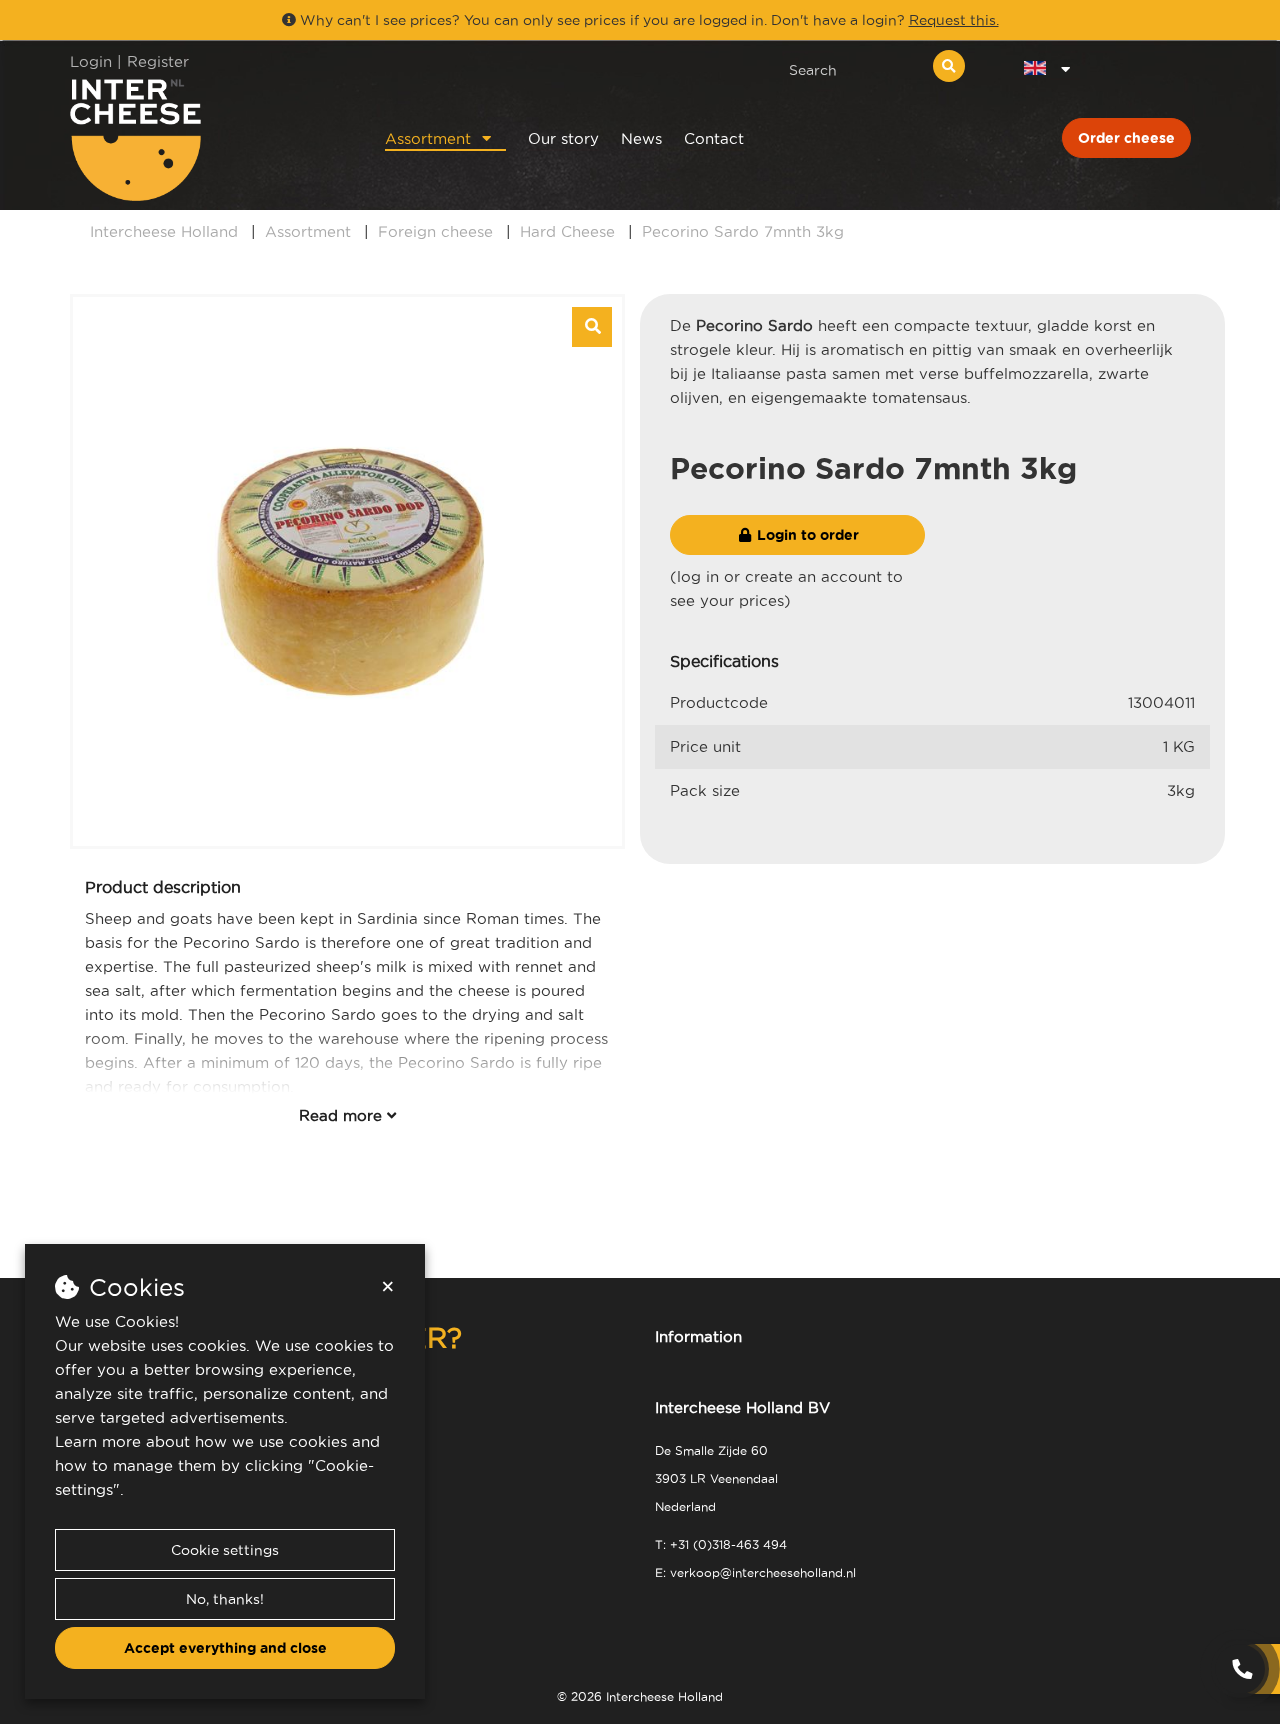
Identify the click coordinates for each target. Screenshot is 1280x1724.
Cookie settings (225, 1550)
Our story (563, 138)
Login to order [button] (806, 535)
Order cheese (1126, 138)
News (641, 138)
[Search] (949, 66)
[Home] (201, 139)
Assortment (428, 138)
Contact (714, 138)
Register (158, 61)
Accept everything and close (225, 1648)
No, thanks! (225, 1599)
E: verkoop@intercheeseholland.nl (755, 1572)
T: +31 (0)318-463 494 (721, 1544)
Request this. (954, 20)
